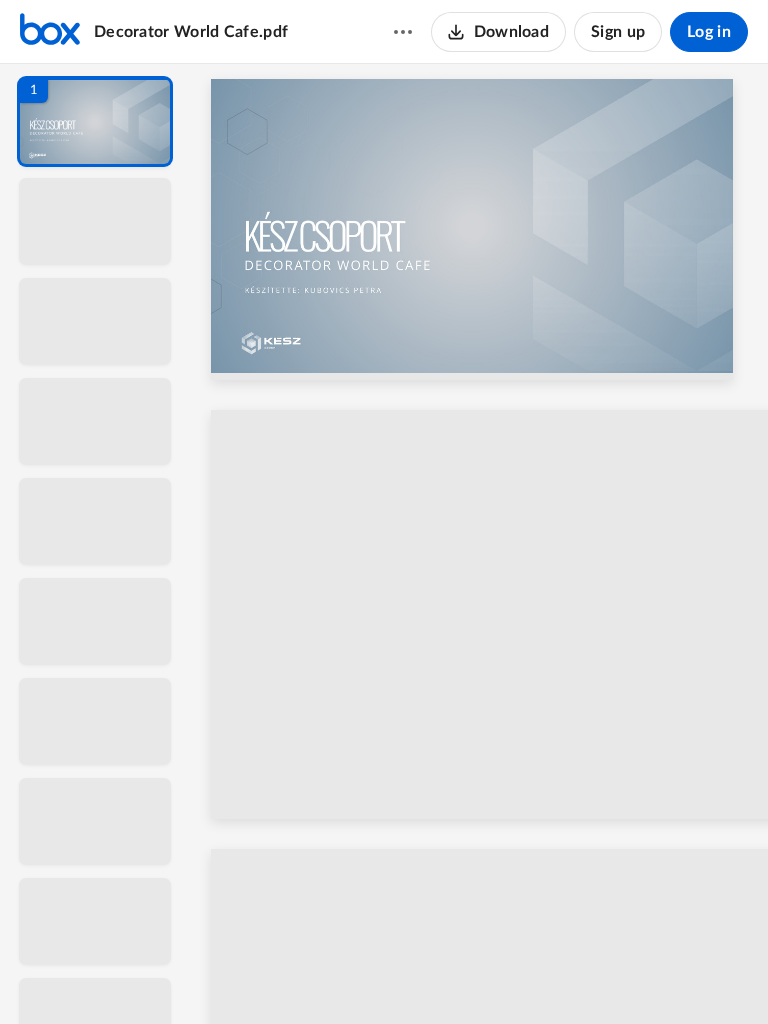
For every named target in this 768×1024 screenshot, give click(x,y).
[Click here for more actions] (403, 32)
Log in (709, 32)
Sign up (618, 32)
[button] (95, 121)
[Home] (50, 32)
